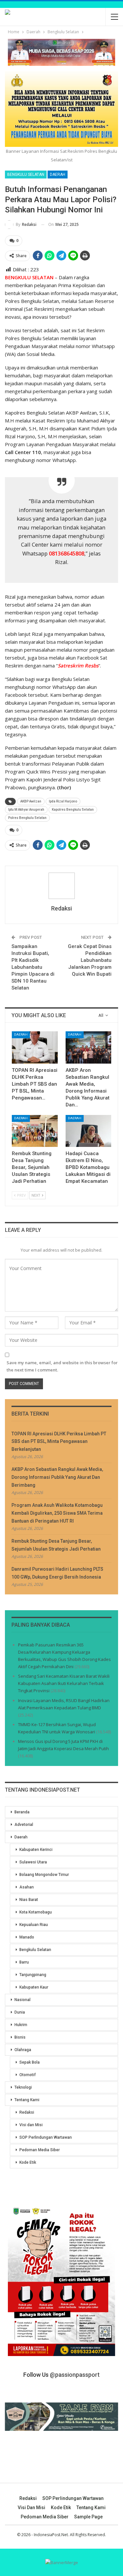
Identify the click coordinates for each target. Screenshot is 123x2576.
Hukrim (21, 2025)
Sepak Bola (30, 2062)
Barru (24, 1962)
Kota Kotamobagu (36, 1912)
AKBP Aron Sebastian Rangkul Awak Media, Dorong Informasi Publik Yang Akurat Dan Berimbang (57, 1477)
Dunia (20, 2012)
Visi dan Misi (31, 2125)
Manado (27, 1937)
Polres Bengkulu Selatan (27, 818)
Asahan (27, 1887)
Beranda (22, 1812)
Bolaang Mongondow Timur (44, 1875)
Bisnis (20, 2037)
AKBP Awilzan (31, 801)
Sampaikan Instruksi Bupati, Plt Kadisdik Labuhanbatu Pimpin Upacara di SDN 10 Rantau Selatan (33, 967)
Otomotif (28, 2075)
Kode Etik (28, 2162)
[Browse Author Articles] (61, 886)
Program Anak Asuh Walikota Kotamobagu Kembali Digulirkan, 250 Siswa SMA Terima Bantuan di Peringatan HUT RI (57, 1513)
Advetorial (24, 1825)
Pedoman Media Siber (40, 2150)
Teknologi (23, 2087)
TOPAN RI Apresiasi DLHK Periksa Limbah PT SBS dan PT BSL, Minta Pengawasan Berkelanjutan (59, 1442)
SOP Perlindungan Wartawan (46, 2137)
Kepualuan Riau (34, 1925)
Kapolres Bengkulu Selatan (73, 810)
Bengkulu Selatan (26, 175)
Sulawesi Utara (33, 1862)
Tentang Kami (27, 2100)
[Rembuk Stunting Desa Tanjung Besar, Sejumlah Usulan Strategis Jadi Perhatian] (35, 1131)
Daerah (58, 175)
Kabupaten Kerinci (36, 1850)
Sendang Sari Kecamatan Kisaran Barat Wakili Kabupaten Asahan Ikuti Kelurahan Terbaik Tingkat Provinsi (64, 1683)
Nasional (22, 2000)
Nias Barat (29, 1900)
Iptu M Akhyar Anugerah (26, 810)
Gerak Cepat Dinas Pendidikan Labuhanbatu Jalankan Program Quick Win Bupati (90, 960)
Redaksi (27, 2112)
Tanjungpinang (33, 1975)
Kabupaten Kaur (34, 1987)
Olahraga (23, 2050)
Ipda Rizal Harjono (63, 801)
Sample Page (88, 2517)
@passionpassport (75, 2375)
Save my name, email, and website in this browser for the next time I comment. (62, 1366)
